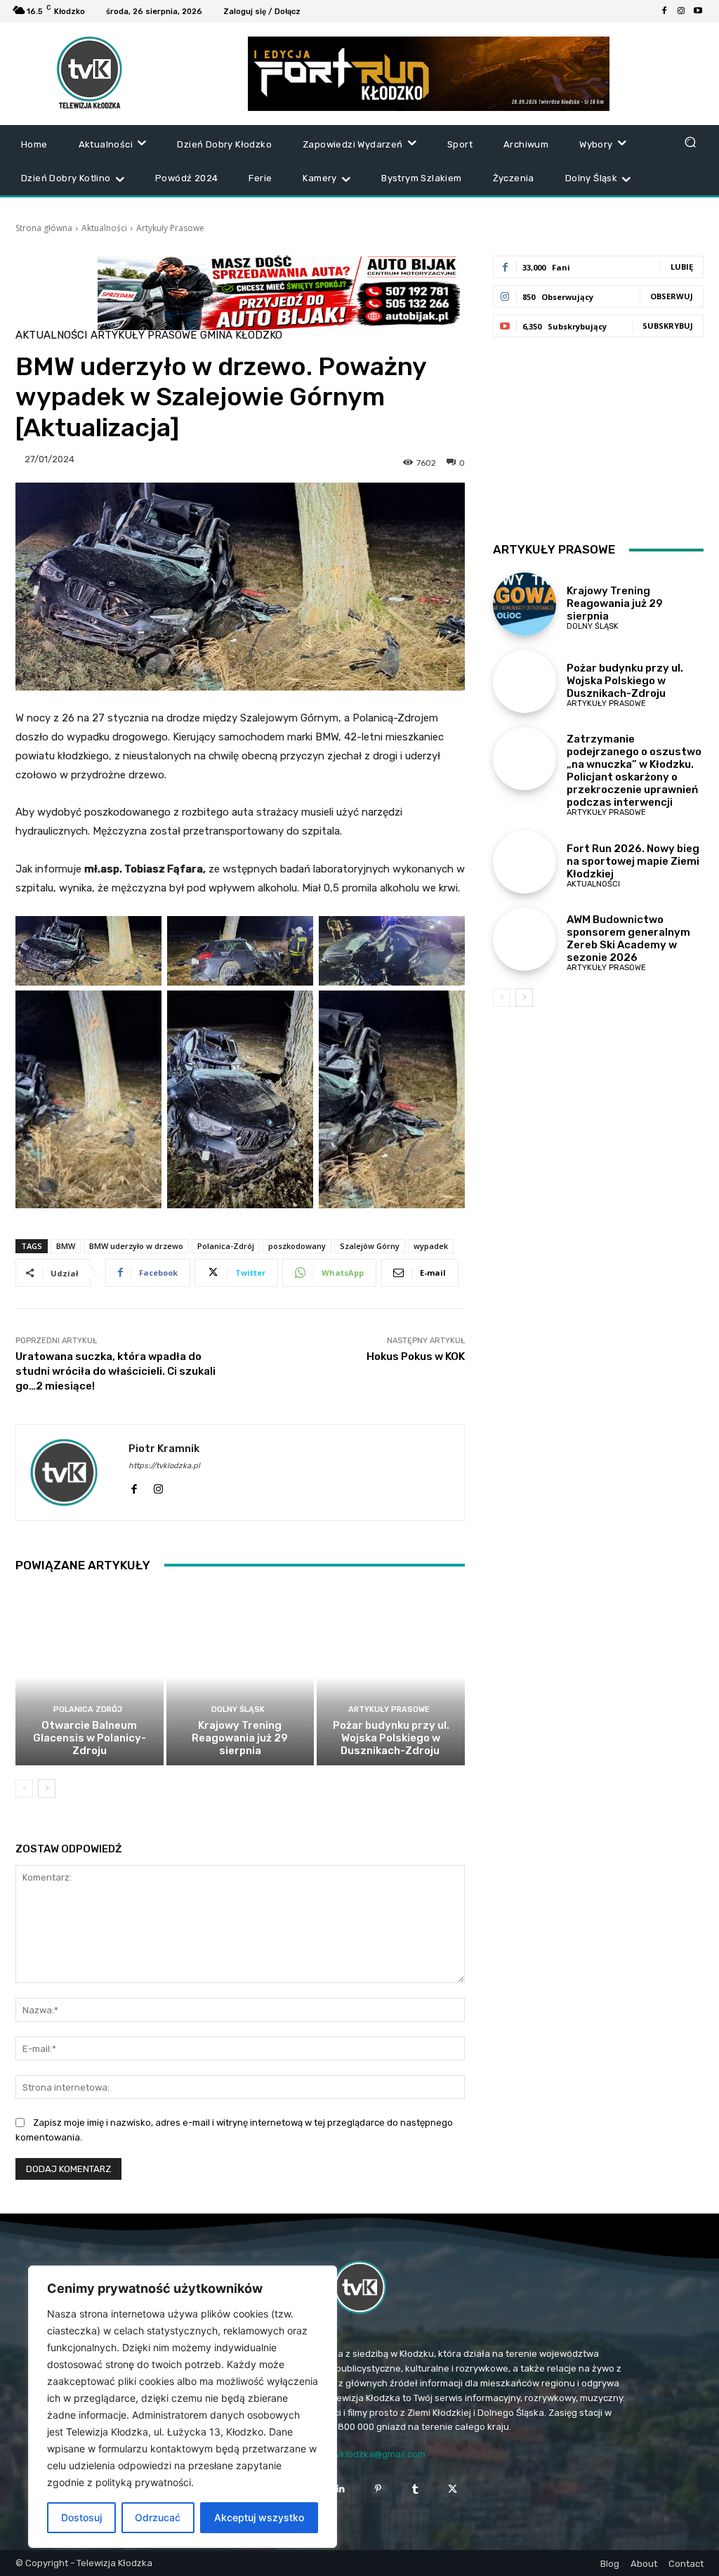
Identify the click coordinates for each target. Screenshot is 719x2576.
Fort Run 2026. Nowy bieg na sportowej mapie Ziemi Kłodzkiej (633, 861)
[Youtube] (698, 11)
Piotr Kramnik (164, 1449)
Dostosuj (81, 2517)
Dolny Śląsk (238, 1709)
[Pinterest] (378, 2489)
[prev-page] (24, 1789)
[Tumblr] (415, 2489)
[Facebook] (664, 11)
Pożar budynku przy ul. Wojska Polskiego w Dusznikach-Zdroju (391, 1738)
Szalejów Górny (370, 1246)
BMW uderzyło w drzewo (136, 1246)
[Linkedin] (341, 2489)
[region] (183, 2407)
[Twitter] (453, 2489)
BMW (66, 1246)
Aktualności (104, 228)
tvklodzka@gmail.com (379, 2454)
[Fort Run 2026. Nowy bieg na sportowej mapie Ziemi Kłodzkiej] (525, 862)
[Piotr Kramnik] (72, 1472)
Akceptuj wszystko (259, 2517)
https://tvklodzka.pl (164, 1466)
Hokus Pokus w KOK (416, 1356)
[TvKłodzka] (359, 2287)
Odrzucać (158, 2517)
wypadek (431, 1246)
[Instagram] (681, 11)
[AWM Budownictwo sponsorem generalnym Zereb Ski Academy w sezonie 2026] (525, 939)
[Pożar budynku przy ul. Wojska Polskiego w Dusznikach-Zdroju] (391, 1677)
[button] (690, 142)
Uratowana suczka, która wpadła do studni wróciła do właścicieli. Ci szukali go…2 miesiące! (116, 1371)
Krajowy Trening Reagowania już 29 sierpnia (240, 1738)
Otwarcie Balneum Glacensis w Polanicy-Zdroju (90, 1738)
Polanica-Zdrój (226, 1246)
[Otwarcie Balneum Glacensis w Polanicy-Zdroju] (90, 1677)
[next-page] (47, 1789)
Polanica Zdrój (88, 1709)
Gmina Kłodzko (241, 335)
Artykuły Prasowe (170, 228)
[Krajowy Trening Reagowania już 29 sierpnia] (240, 1677)
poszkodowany (297, 1246)
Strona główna (44, 228)
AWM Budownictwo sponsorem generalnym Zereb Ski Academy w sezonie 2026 (628, 939)
